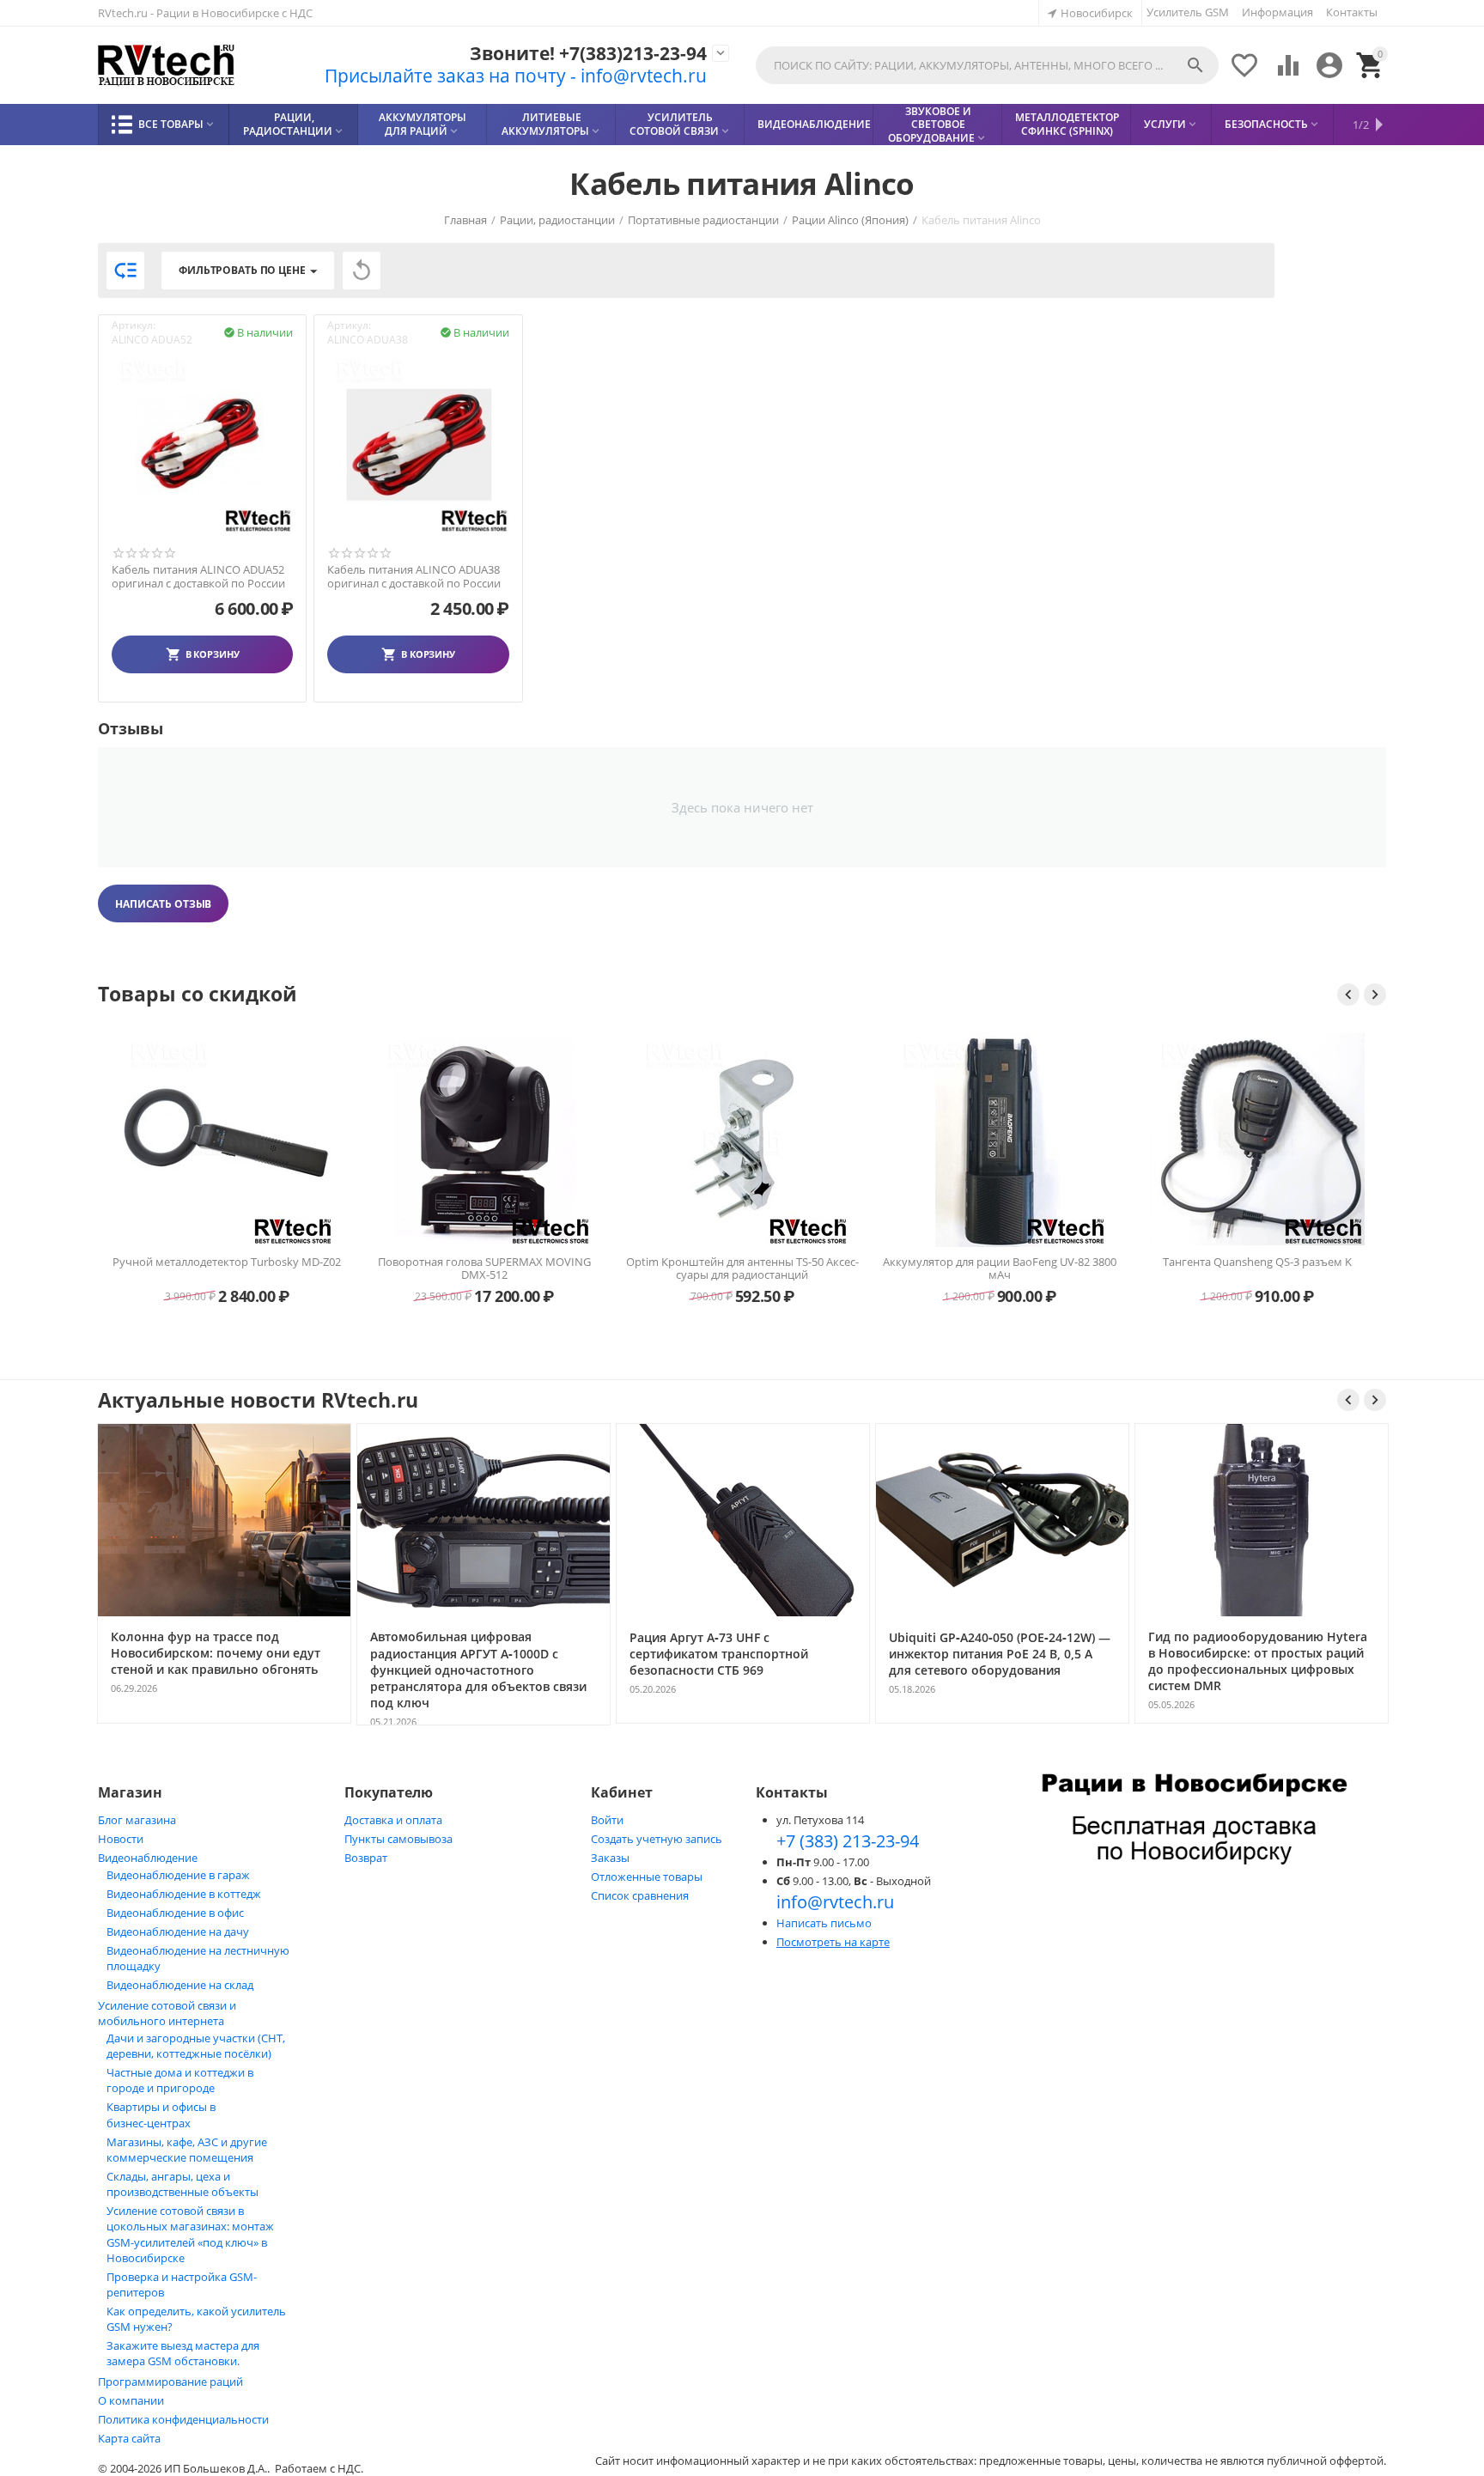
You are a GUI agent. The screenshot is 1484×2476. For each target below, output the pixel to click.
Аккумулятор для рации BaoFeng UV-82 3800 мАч (742, 1268)
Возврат (366, 1858)
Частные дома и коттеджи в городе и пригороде (180, 2080)
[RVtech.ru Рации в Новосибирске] (167, 66)
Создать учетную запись (657, 1839)
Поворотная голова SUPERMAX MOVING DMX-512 (227, 1268)
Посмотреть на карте (833, 1942)
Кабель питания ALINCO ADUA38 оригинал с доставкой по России (414, 577)
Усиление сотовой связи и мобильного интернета (167, 2013)
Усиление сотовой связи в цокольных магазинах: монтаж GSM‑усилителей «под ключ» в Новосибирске (190, 2234)
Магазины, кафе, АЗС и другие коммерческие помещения (187, 2150)
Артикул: (134, 325)
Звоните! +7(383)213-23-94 (588, 54)
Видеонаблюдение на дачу (178, 1932)
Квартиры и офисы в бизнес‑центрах (161, 2115)
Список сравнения (640, 1895)
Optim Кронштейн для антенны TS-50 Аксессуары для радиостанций (485, 1268)
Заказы (610, 1858)
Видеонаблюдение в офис (175, 1913)
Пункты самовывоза (398, 1839)
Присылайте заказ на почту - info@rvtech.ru (516, 76)
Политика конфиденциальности (183, 2419)
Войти (607, 1820)
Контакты (1352, 12)
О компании (131, 2400)
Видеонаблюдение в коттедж (184, 1894)
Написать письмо (824, 1923)
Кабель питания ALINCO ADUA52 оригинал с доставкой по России (198, 577)
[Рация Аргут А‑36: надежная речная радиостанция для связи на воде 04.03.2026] (1262, 1722)
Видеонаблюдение (148, 1858)
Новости (121, 1839)
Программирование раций (170, 2382)
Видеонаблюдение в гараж (178, 1875)
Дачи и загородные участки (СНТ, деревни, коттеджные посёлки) (196, 2046)
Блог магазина (137, 1820)
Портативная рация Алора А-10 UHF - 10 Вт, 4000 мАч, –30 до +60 (1258, 1054)
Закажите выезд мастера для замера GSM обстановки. (183, 2353)
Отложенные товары (647, 1877)
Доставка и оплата (393, 1820)
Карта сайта (129, 2438)
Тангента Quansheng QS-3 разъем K (1000, 1262)
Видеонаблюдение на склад (180, 1985)
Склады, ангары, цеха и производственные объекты (182, 2184)
